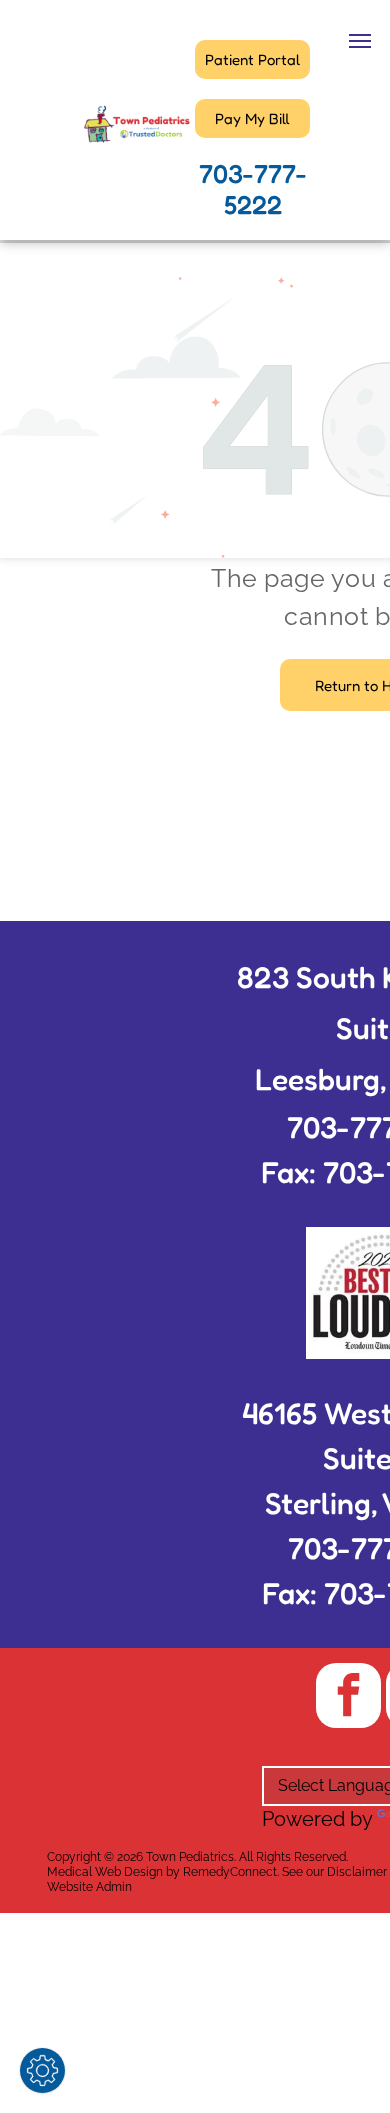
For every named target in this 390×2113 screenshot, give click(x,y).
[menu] (360, 41)
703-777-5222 (253, 189)
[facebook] (348, 1698)
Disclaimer (357, 1872)
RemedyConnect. (231, 1872)
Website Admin (89, 1887)
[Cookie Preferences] (42, 2070)
